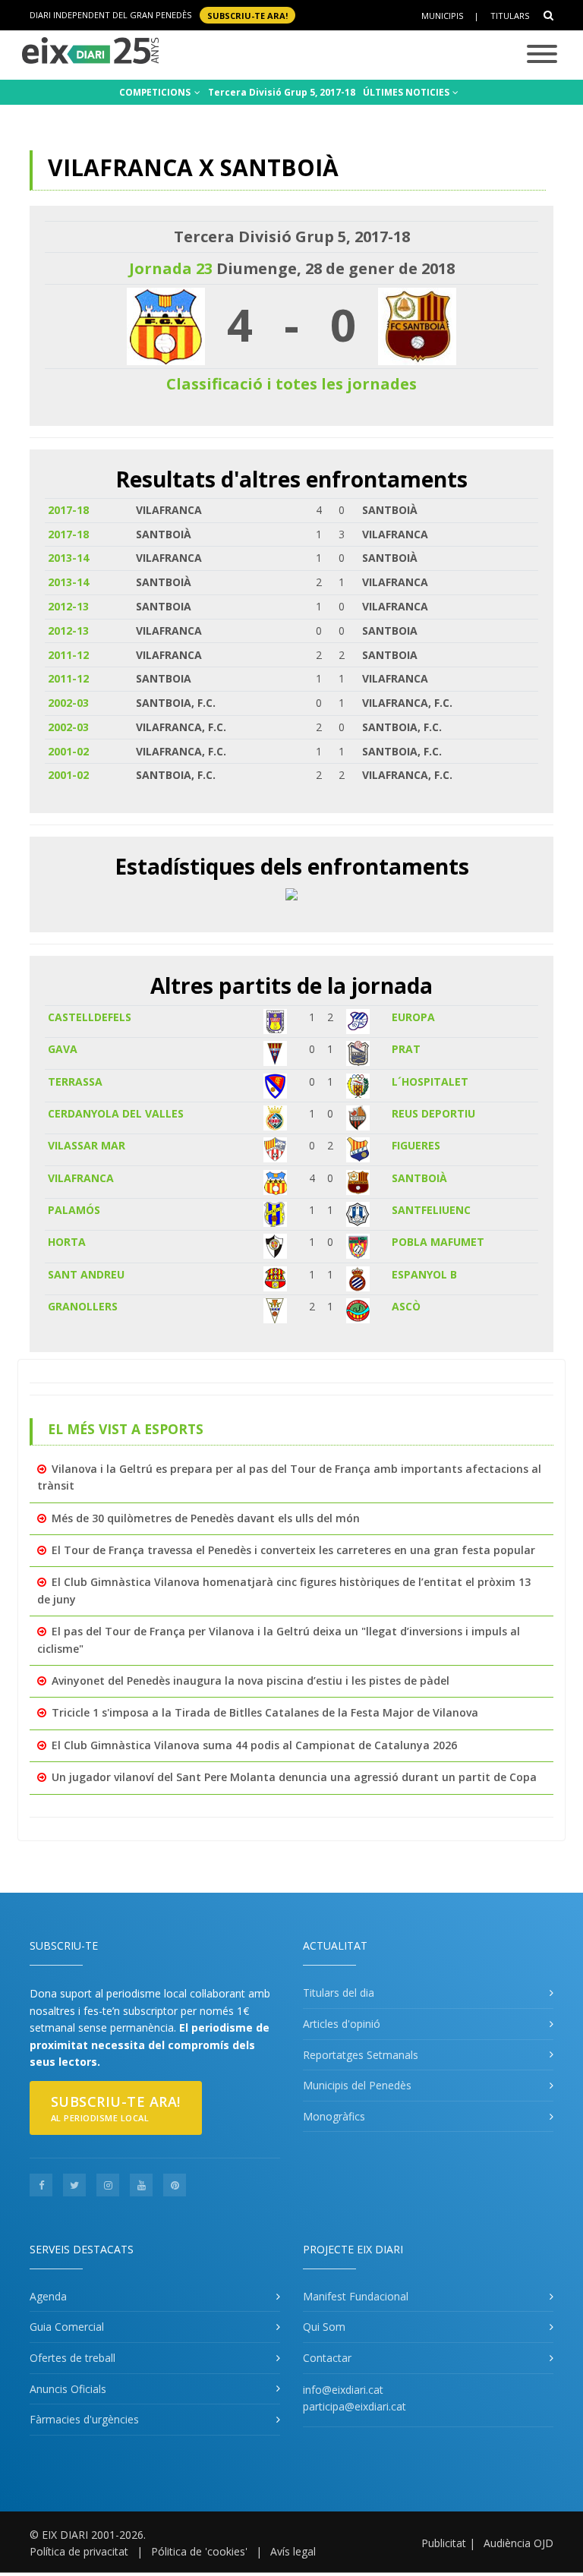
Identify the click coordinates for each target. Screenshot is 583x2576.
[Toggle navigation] (542, 55)
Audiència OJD (518, 2543)
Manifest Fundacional (356, 2296)
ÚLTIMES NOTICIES (407, 92)
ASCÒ (406, 1306)
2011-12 (68, 655)
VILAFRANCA (81, 1178)
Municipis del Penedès (357, 2085)
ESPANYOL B (424, 1274)
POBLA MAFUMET (438, 1242)
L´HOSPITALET (430, 1081)
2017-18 (68, 510)
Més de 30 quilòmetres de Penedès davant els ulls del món (206, 1518)
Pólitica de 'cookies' (199, 2551)
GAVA (63, 1049)
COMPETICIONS (156, 92)
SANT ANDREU (86, 1274)
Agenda (48, 2296)
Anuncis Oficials (68, 2389)
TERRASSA (75, 1081)
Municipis (442, 16)
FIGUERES (416, 1145)
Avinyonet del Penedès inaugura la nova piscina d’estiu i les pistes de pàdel (251, 1681)
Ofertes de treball (72, 2358)
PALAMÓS (74, 1210)
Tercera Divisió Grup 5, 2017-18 (282, 92)
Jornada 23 (171, 268)
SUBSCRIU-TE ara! (247, 15)
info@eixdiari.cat (343, 2390)
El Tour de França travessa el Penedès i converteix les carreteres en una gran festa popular (293, 1550)
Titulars (510, 16)
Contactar (327, 2358)
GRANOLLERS (83, 1306)
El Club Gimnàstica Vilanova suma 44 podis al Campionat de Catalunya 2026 (254, 1745)
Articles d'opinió (342, 2024)
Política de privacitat (79, 2551)
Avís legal (293, 2551)
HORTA (67, 1242)
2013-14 (68, 558)
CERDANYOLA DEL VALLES (116, 1113)
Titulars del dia (339, 1993)
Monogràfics (334, 2116)
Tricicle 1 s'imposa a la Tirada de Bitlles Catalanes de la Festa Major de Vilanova (265, 1712)
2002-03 (68, 703)
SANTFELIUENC (431, 1210)
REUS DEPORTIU (433, 1113)
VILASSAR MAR (87, 1145)
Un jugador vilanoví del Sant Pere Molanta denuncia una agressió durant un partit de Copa (294, 1777)
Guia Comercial (67, 2327)
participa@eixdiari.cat (355, 2406)
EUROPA (413, 1017)
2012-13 (68, 606)
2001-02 (68, 751)
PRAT (406, 1049)
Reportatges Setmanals (361, 2055)
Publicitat (444, 2543)
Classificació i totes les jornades (291, 384)
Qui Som (324, 2327)
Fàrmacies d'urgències (84, 2419)
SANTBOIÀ (419, 1178)
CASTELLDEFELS (90, 1017)
